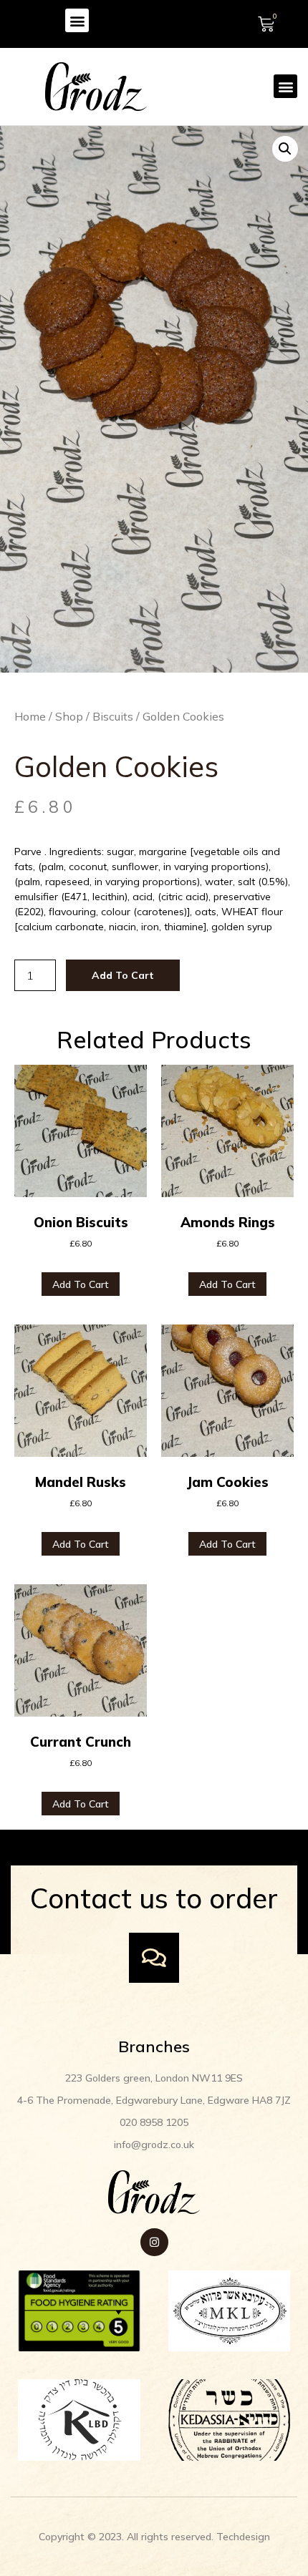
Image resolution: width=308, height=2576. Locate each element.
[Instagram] (154, 2242)
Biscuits (113, 716)
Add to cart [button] (81, 1284)
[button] (77, 20)
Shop (69, 716)
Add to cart (123, 975)
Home (30, 716)
